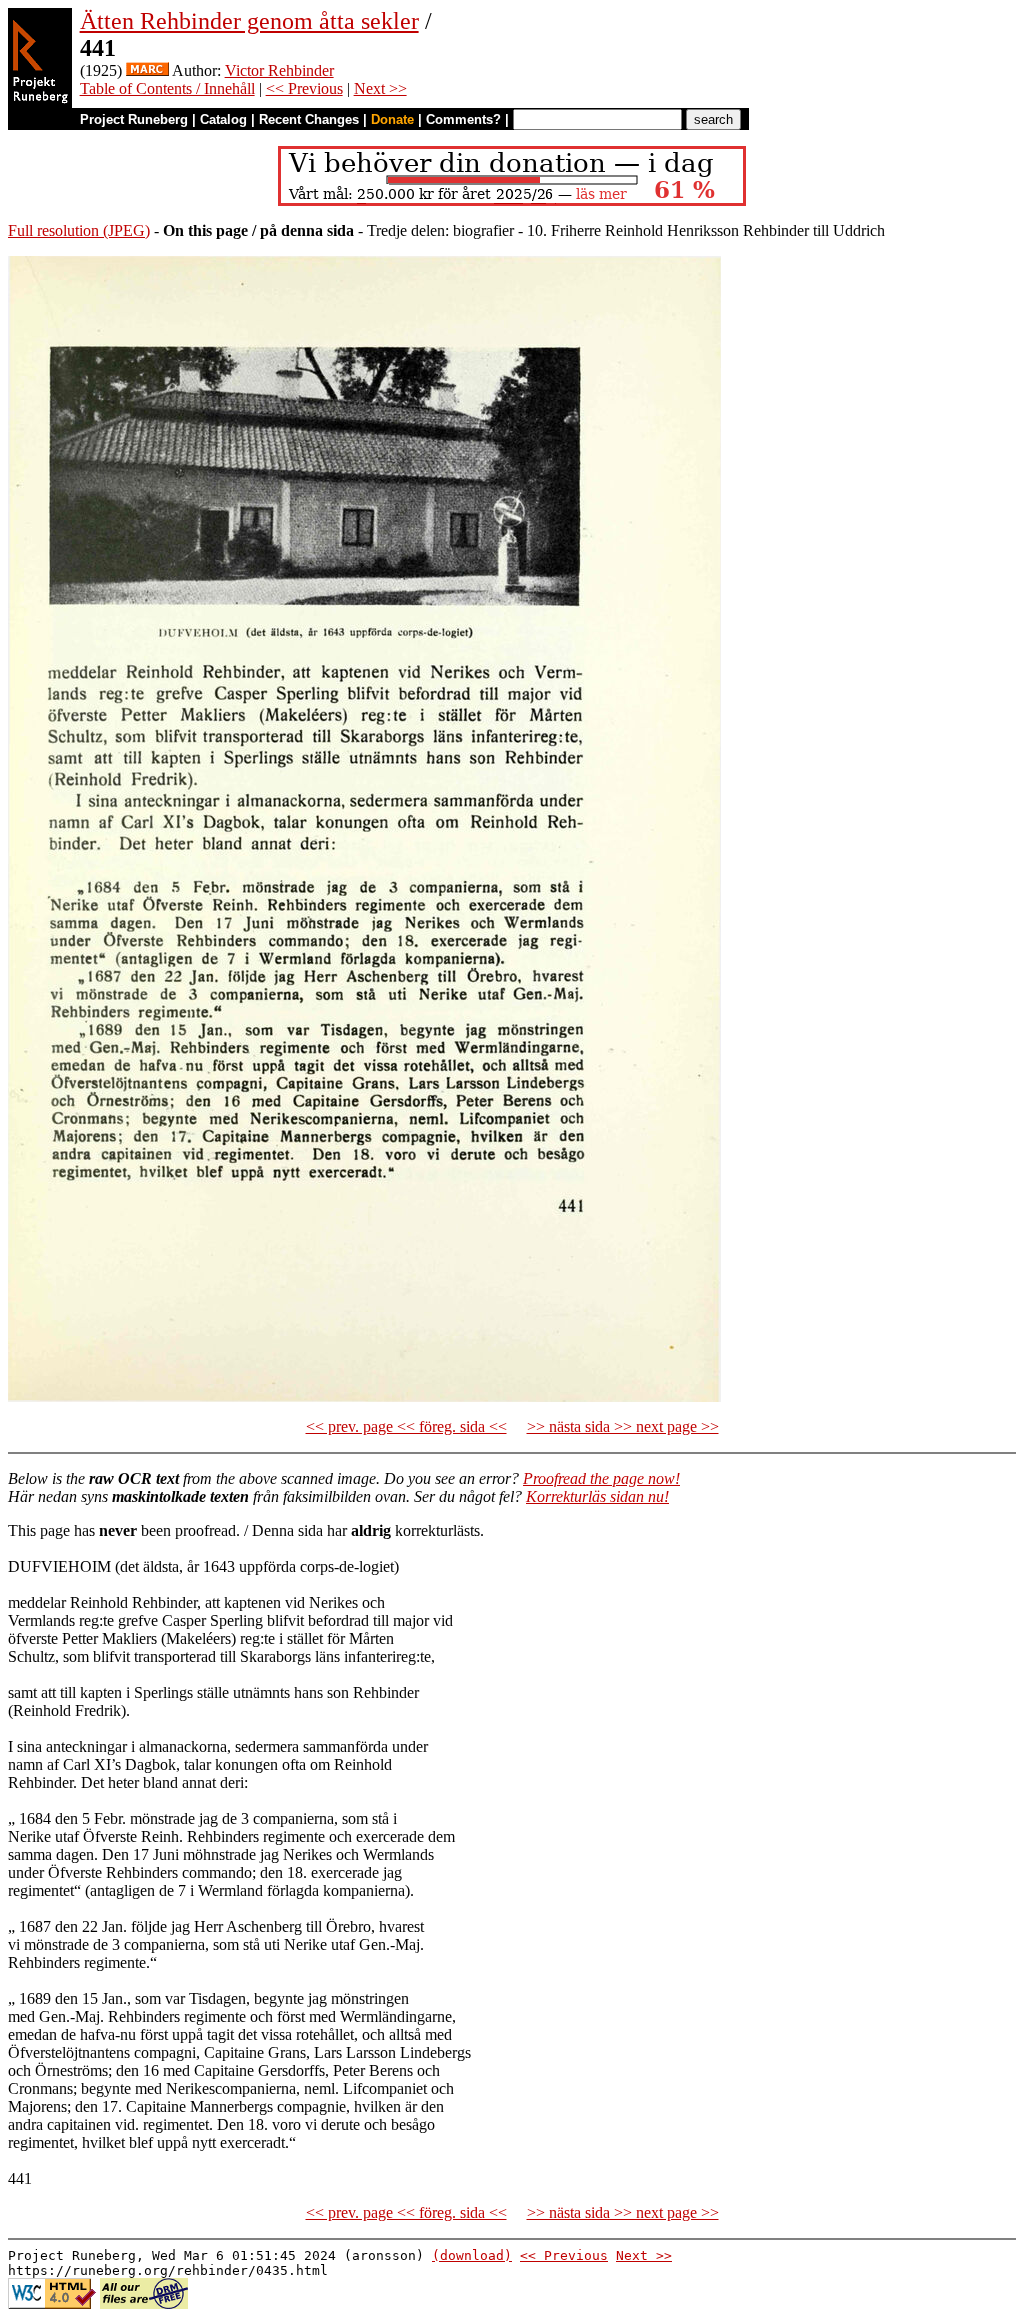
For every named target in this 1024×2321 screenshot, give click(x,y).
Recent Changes (309, 119)
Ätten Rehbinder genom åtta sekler (249, 21)
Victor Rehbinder (279, 70)
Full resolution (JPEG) (79, 230)
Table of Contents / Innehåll (167, 88)
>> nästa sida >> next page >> (623, 1426)
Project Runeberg (134, 119)
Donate (392, 119)
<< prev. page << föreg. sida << (406, 1426)
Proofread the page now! (601, 1478)
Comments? (463, 119)
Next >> (380, 88)
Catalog (223, 119)
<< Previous (304, 88)
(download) (472, 2255)
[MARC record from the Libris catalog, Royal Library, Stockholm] (147, 70)
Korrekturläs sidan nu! (597, 1496)
